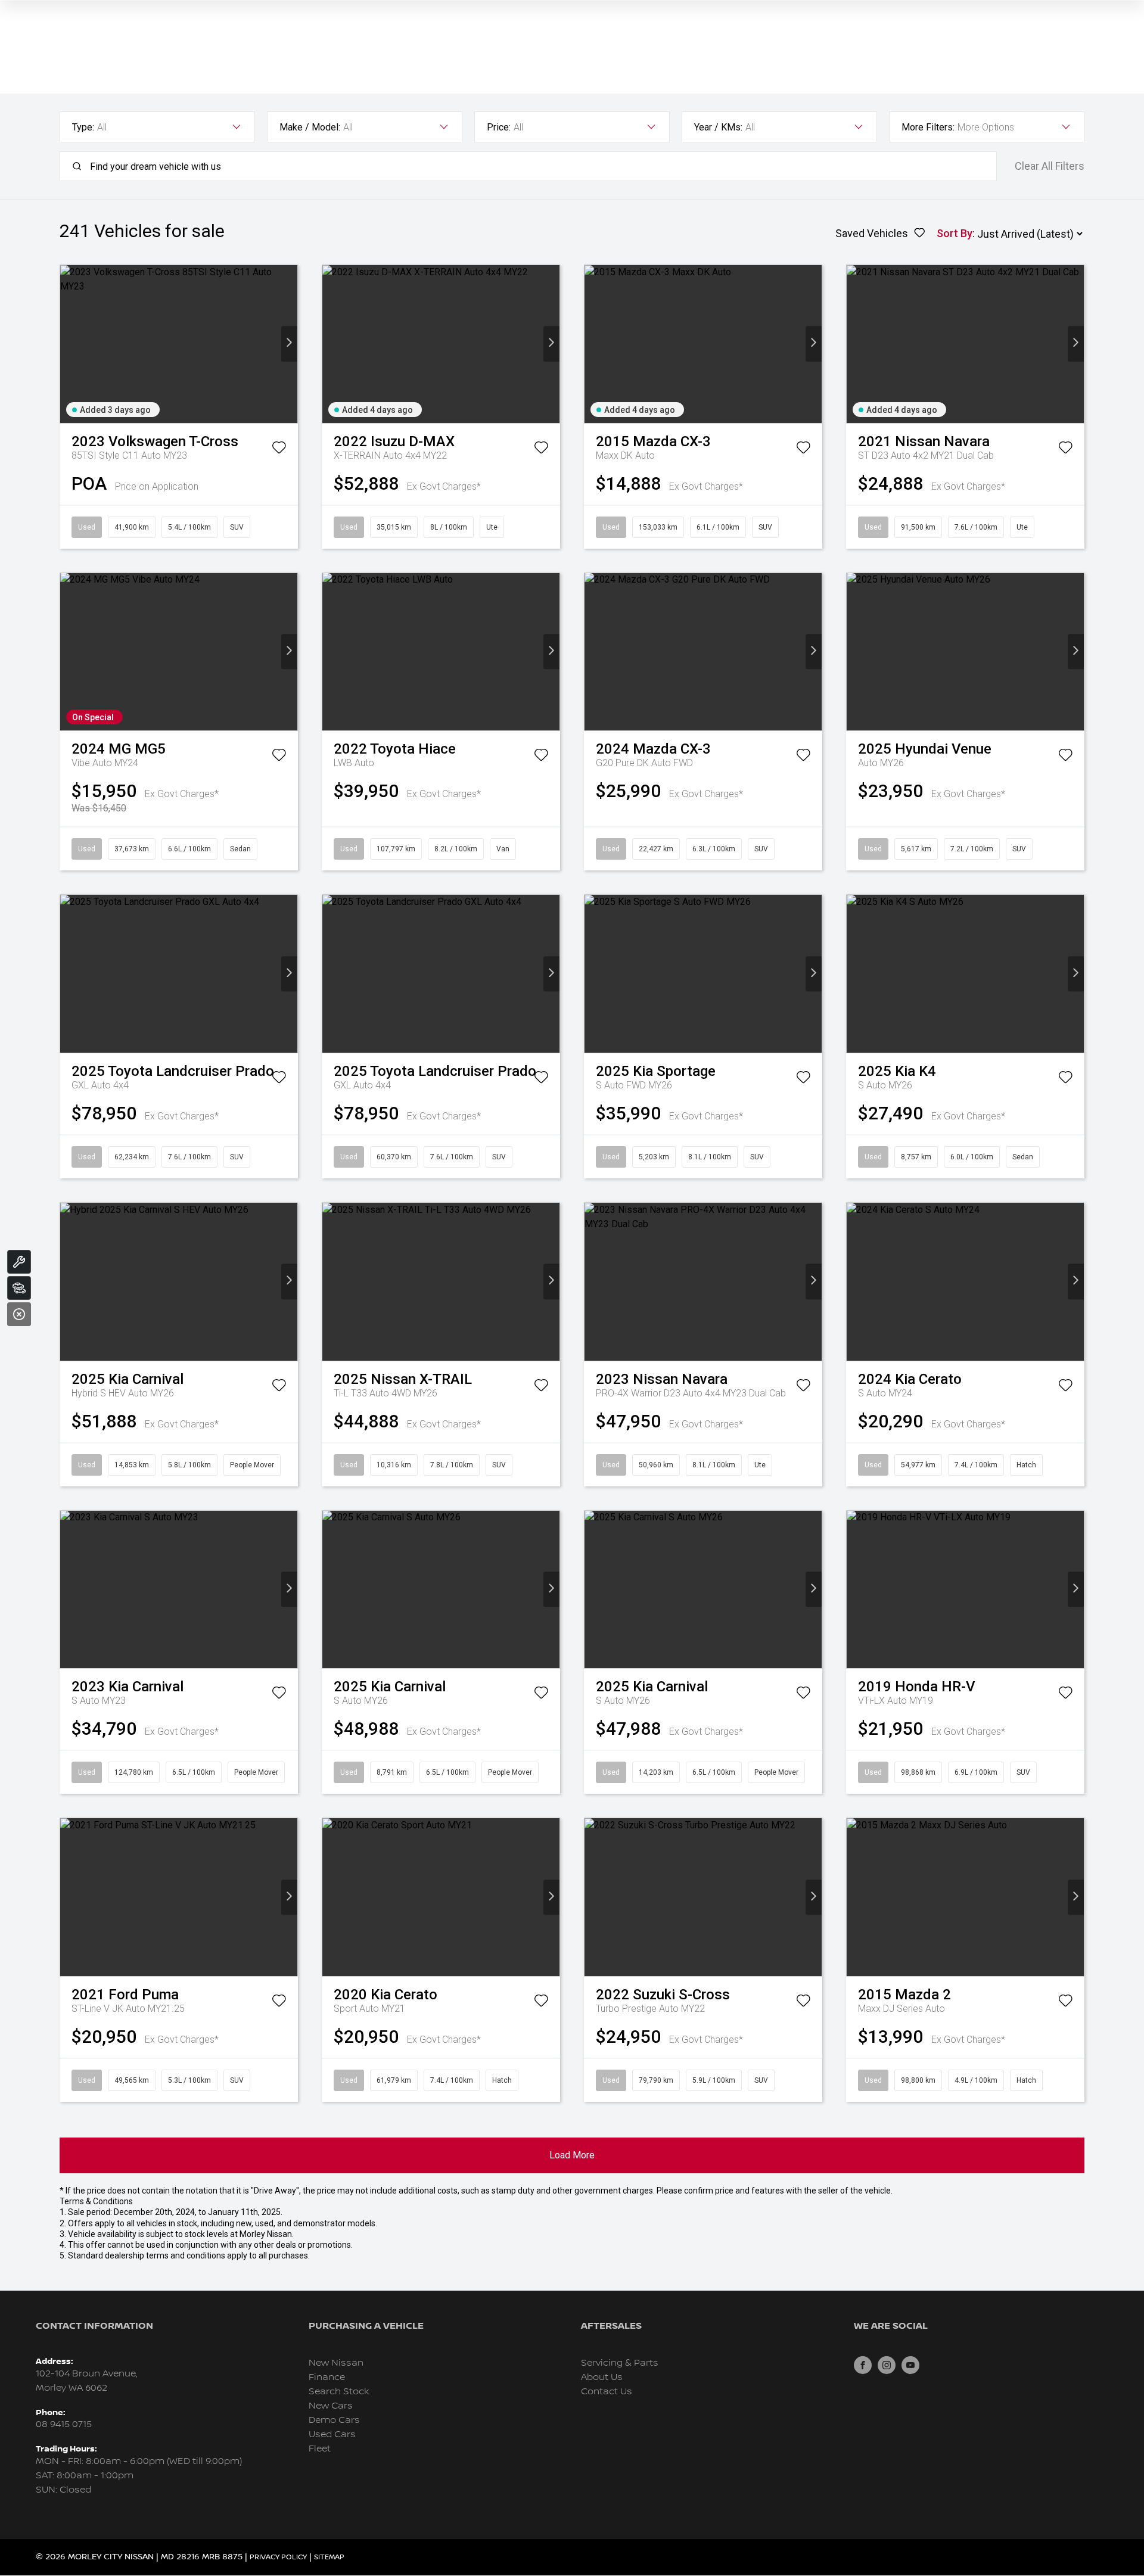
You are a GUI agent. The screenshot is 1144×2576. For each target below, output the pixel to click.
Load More (572, 2155)
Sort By (955, 233)
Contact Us (607, 2392)
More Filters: (928, 127)
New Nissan (336, 2363)
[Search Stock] (19, 1288)
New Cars (331, 2406)
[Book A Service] (19, 1262)
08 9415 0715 (64, 2424)
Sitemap (329, 2557)
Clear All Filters (1050, 166)
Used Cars (332, 2435)
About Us (602, 2377)
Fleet (320, 2449)
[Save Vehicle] (279, 450)
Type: (83, 127)
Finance (327, 2377)
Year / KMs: (718, 127)
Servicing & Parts (620, 2363)
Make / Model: (310, 127)
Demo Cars (334, 2420)
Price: (499, 127)
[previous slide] (68, 344)
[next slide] (289, 344)
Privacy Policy (278, 2557)
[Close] (19, 1314)
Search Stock (339, 2392)
